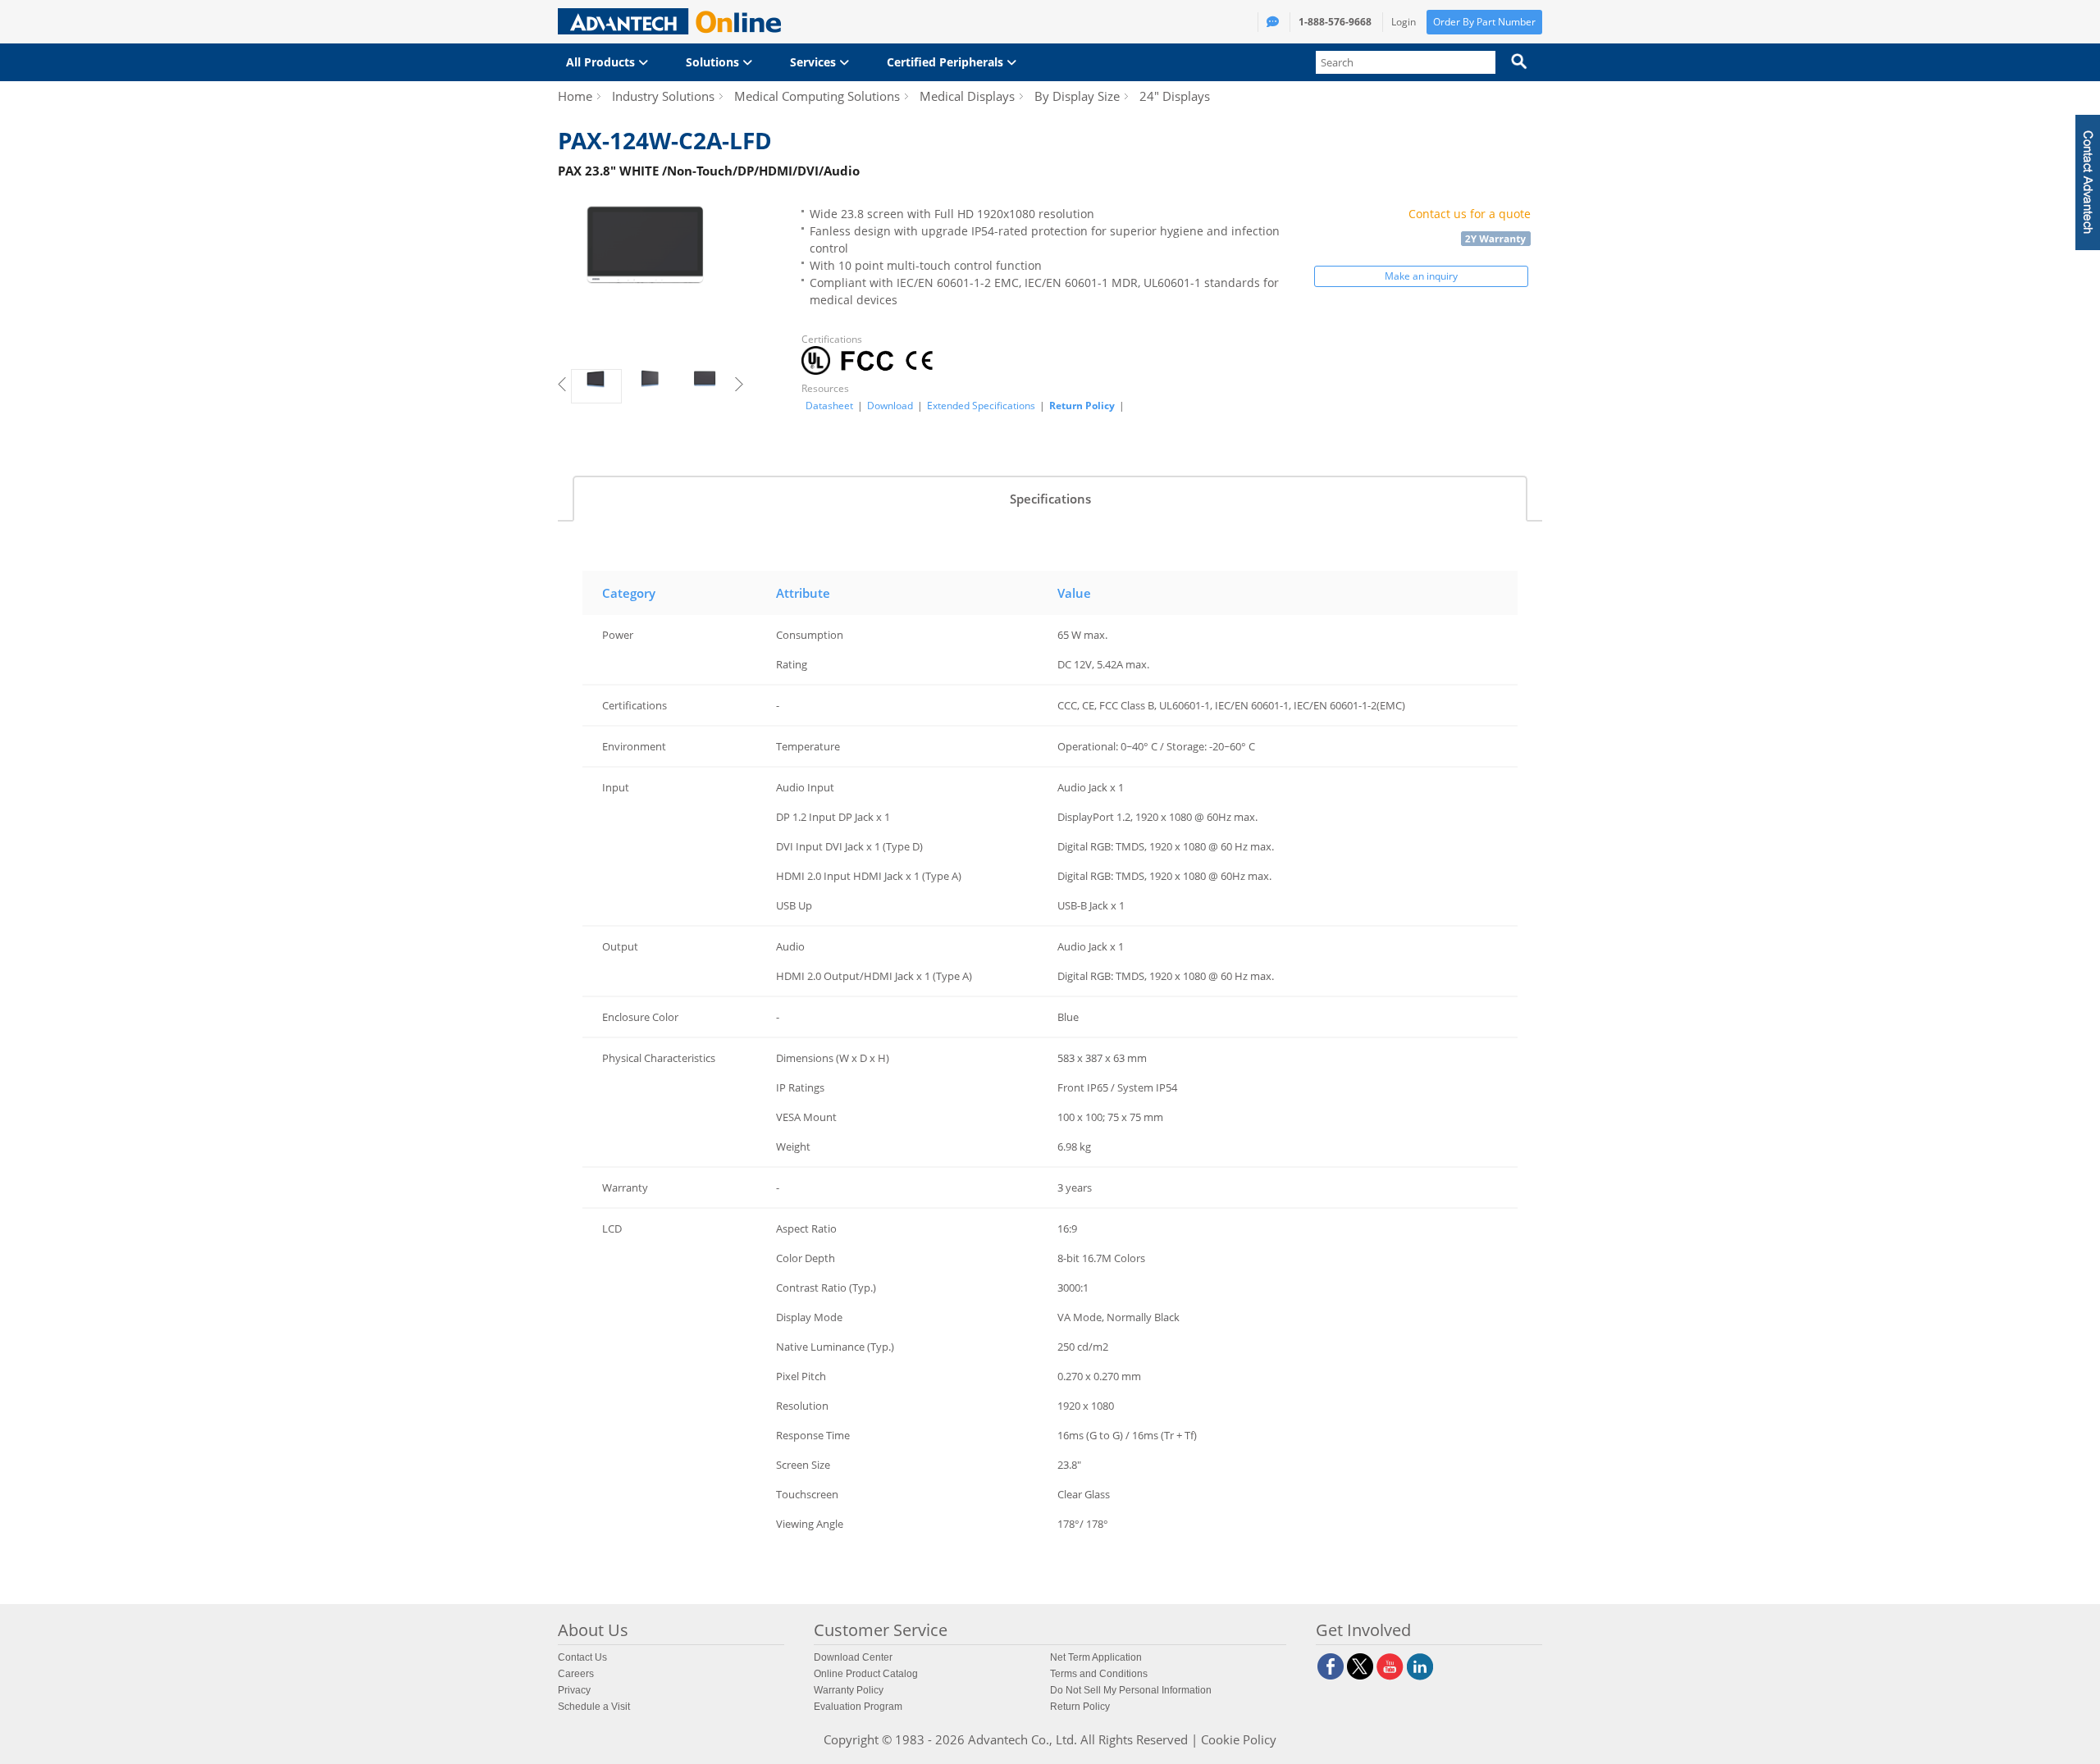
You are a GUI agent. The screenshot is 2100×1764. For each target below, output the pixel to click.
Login (1404, 22)
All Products (602, 62)
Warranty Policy (849, 1690)
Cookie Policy (1239, 1739)
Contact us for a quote (1470, 214)
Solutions (714, 62)
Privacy (574, 1690)
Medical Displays (967, 96)
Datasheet (829, 406)
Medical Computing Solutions (817, 96)
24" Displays (1175, 96)
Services (815, 62)
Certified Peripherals (947, 62)
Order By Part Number (1484, 22)
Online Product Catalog (866, 1674)
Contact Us (582, 1657)
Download (890, 406)
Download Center (853, 1657)
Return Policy (1082, 406)
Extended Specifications (981, 406)
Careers (576, 1674)
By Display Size (1077, 96)
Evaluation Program (858, 1707)
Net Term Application (1096, 1657)
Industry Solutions (663, 96)
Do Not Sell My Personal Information (1131, 1690)
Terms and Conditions (1099, 1674)
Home (575, 96)
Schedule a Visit (594, 1707)
